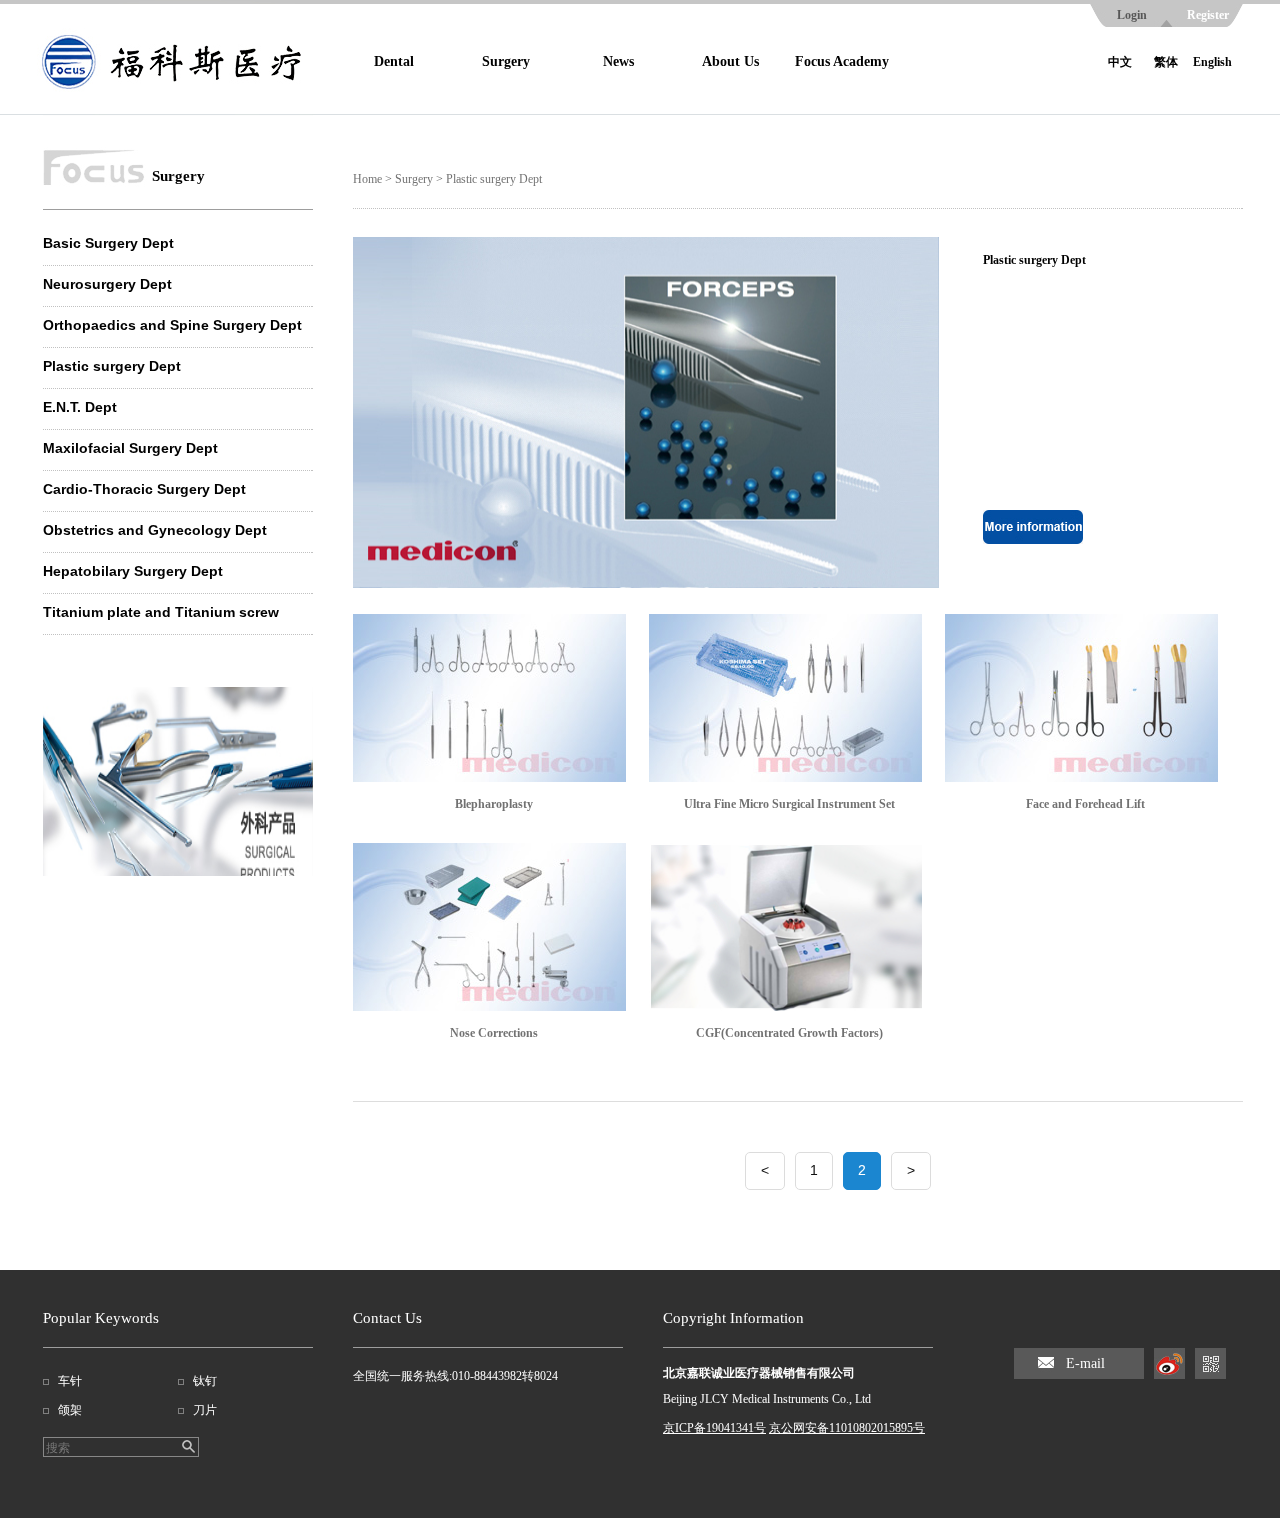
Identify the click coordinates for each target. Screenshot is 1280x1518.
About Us (730, 61)
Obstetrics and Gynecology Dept (155, 530)
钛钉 (205, 1381)
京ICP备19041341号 (714, 1428)
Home (367, 179)
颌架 (70, 1410)
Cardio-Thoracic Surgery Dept (144, 489)
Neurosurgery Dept (107, 284)
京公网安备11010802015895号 (847, 1428)
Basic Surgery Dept (108, 243)
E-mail (1085, 1363)
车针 (70, 1381)
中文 (1120, 62)
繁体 (1166, 62)
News (618, 61)
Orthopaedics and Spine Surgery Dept (172, 325)
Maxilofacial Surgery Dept (130, 448)
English (1212, 62)
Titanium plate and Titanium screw (161, 612)
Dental (394, 61)
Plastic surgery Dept (112, 366)
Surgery (506, 61)
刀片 (205, 1410)
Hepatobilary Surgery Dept (133, 571)
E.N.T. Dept (80, 407)
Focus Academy (842, 61)
